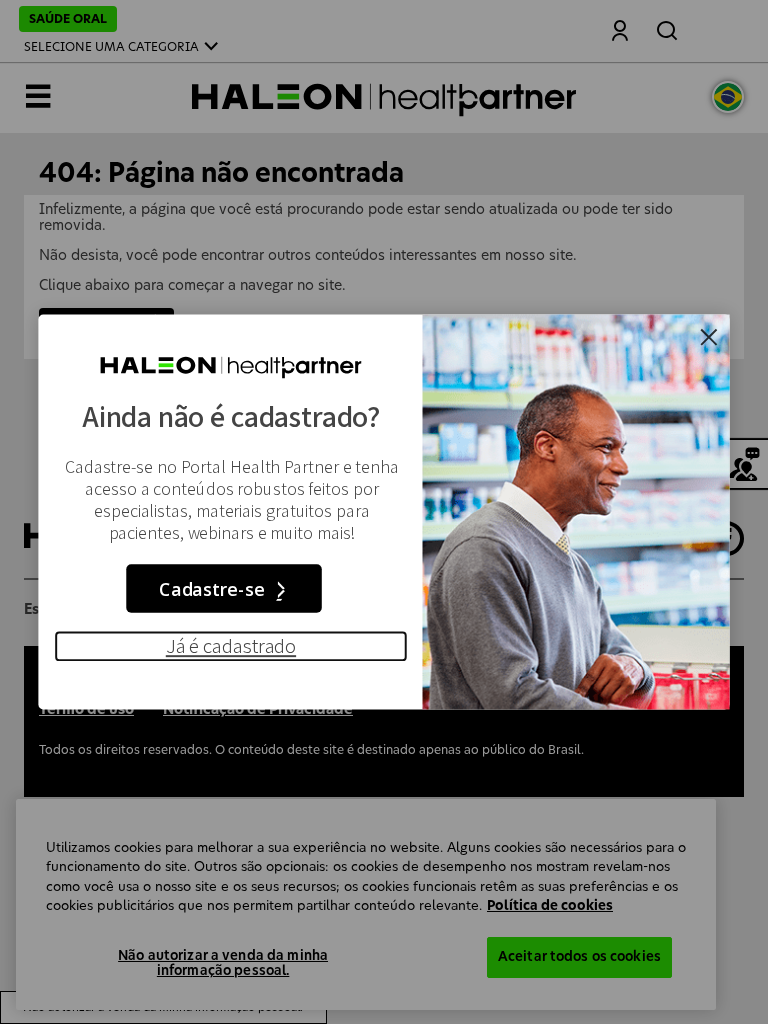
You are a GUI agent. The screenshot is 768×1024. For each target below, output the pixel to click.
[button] (231, 645)
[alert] (383, 512)
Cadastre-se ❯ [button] (224, 589)
